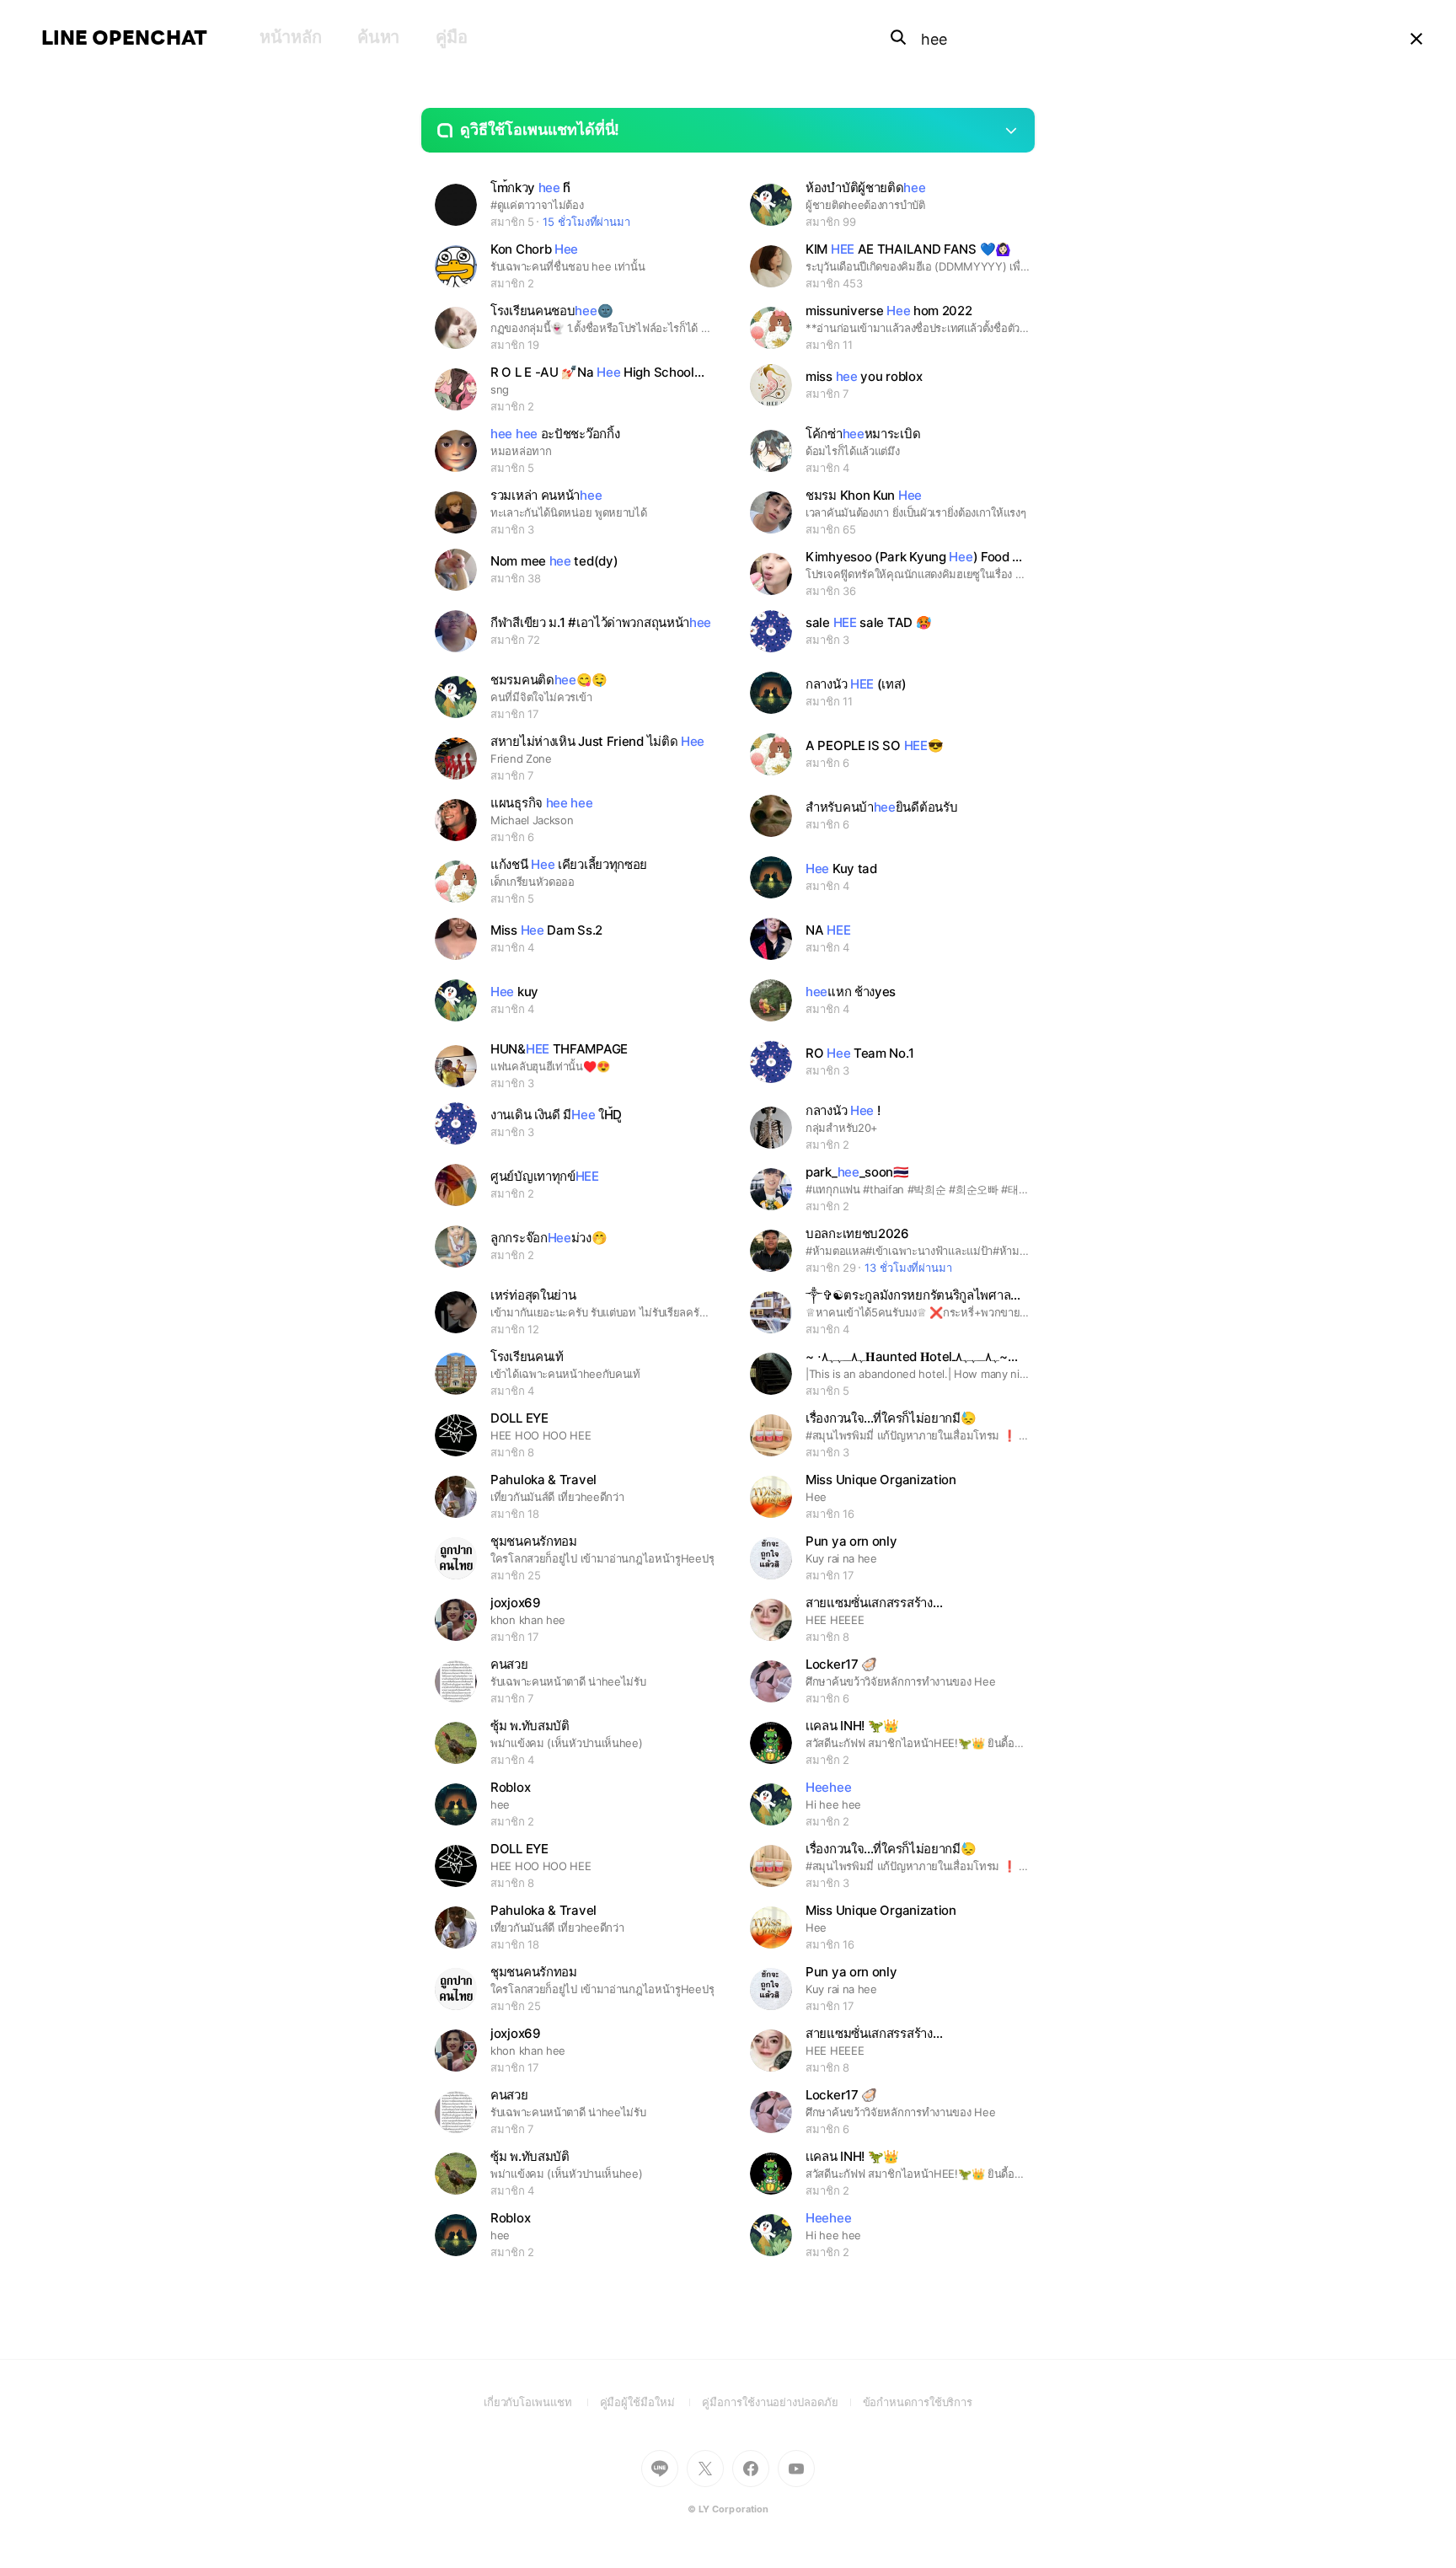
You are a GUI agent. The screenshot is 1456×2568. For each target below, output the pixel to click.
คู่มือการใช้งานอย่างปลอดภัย (782, 2402)
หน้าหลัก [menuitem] (290, 37)
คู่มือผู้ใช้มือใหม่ (651, 2402)
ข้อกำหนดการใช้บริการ (918, 2402)
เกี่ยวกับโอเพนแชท (542, 2402)
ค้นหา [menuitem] (378, 37)
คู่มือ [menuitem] (451, 37)
